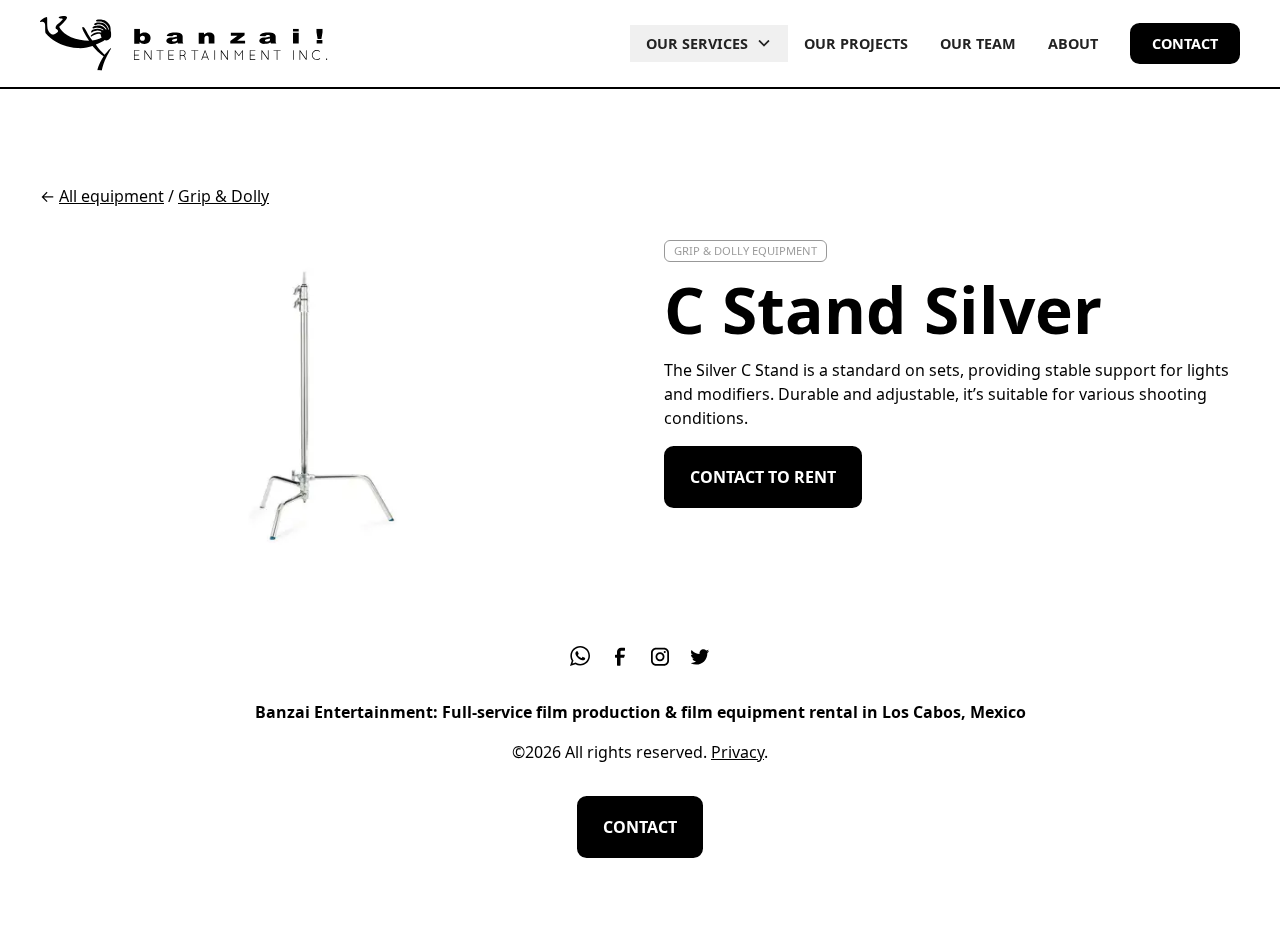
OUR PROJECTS (856, 43)
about (1073, 43)
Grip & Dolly (223, 196)
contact (1185, 43)
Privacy (737, 752)
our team (978, 43)
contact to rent (763, 477)
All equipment (111, 196)
